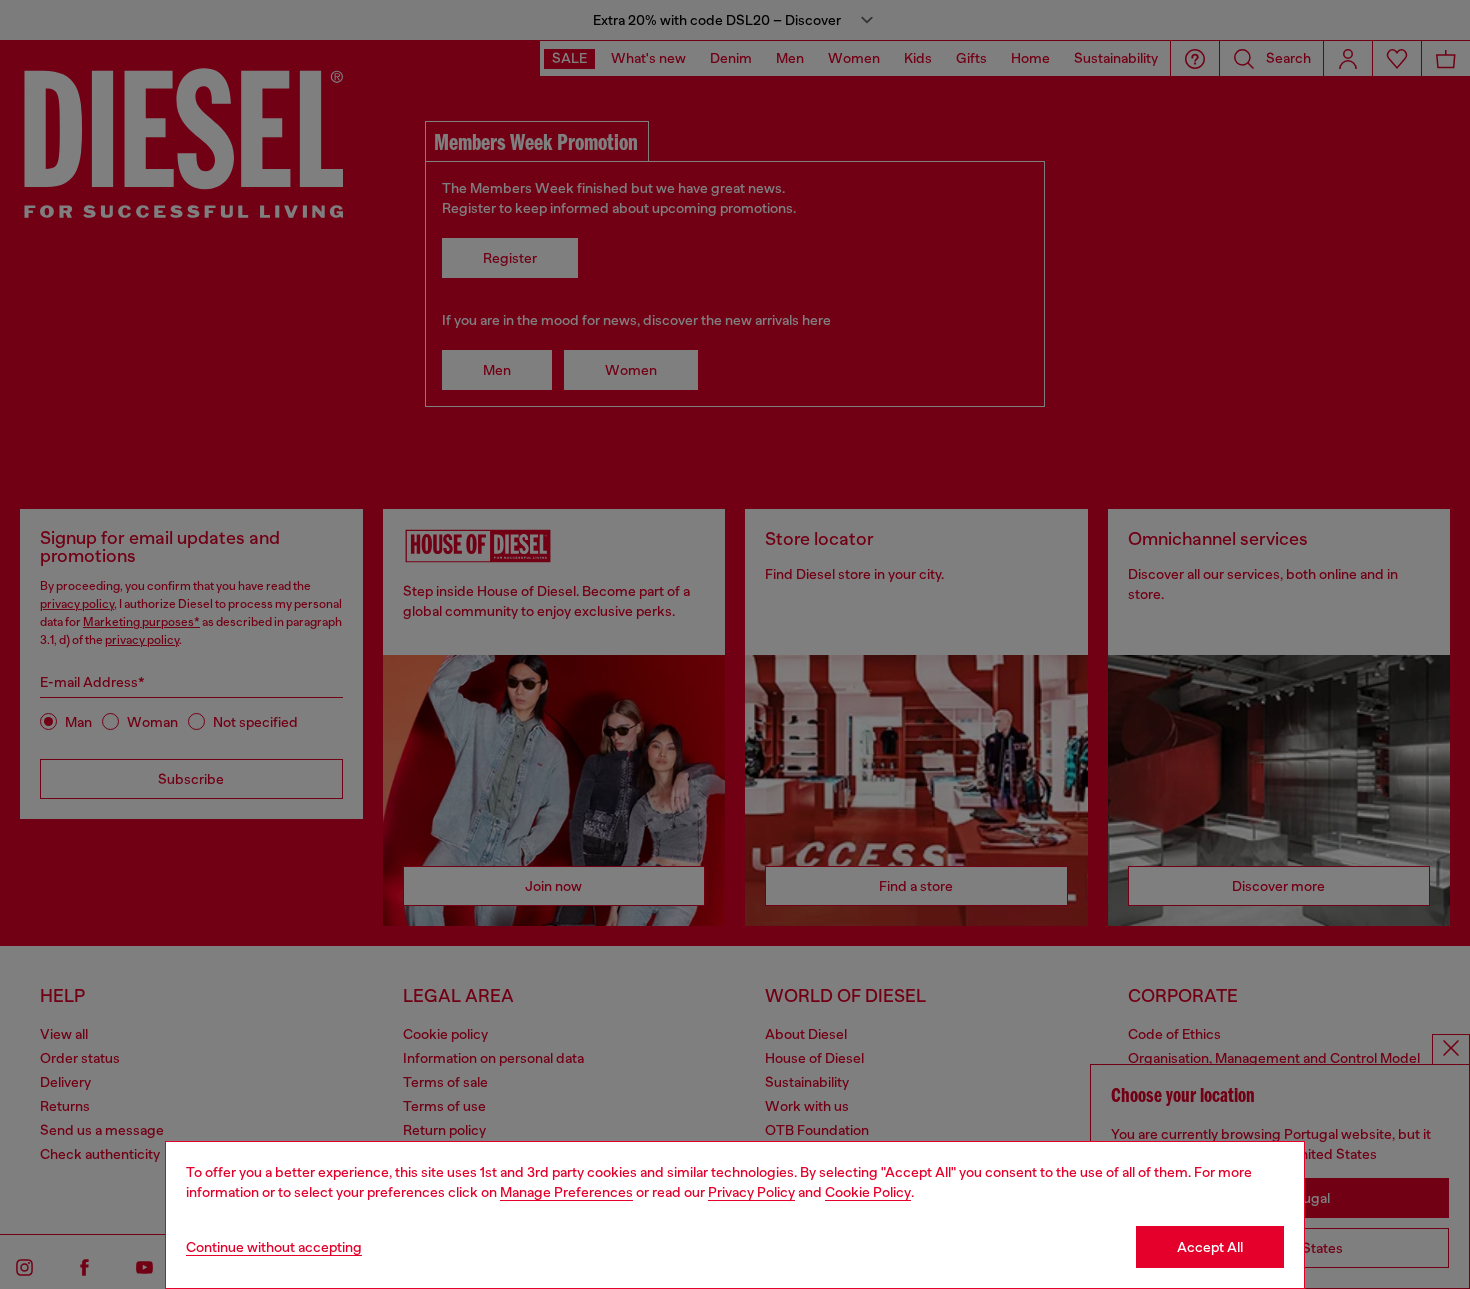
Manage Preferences (566, 1192)
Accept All (1210, 1247)
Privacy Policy (751, 1192)
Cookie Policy (868, 1192)
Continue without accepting (274, 1247)
